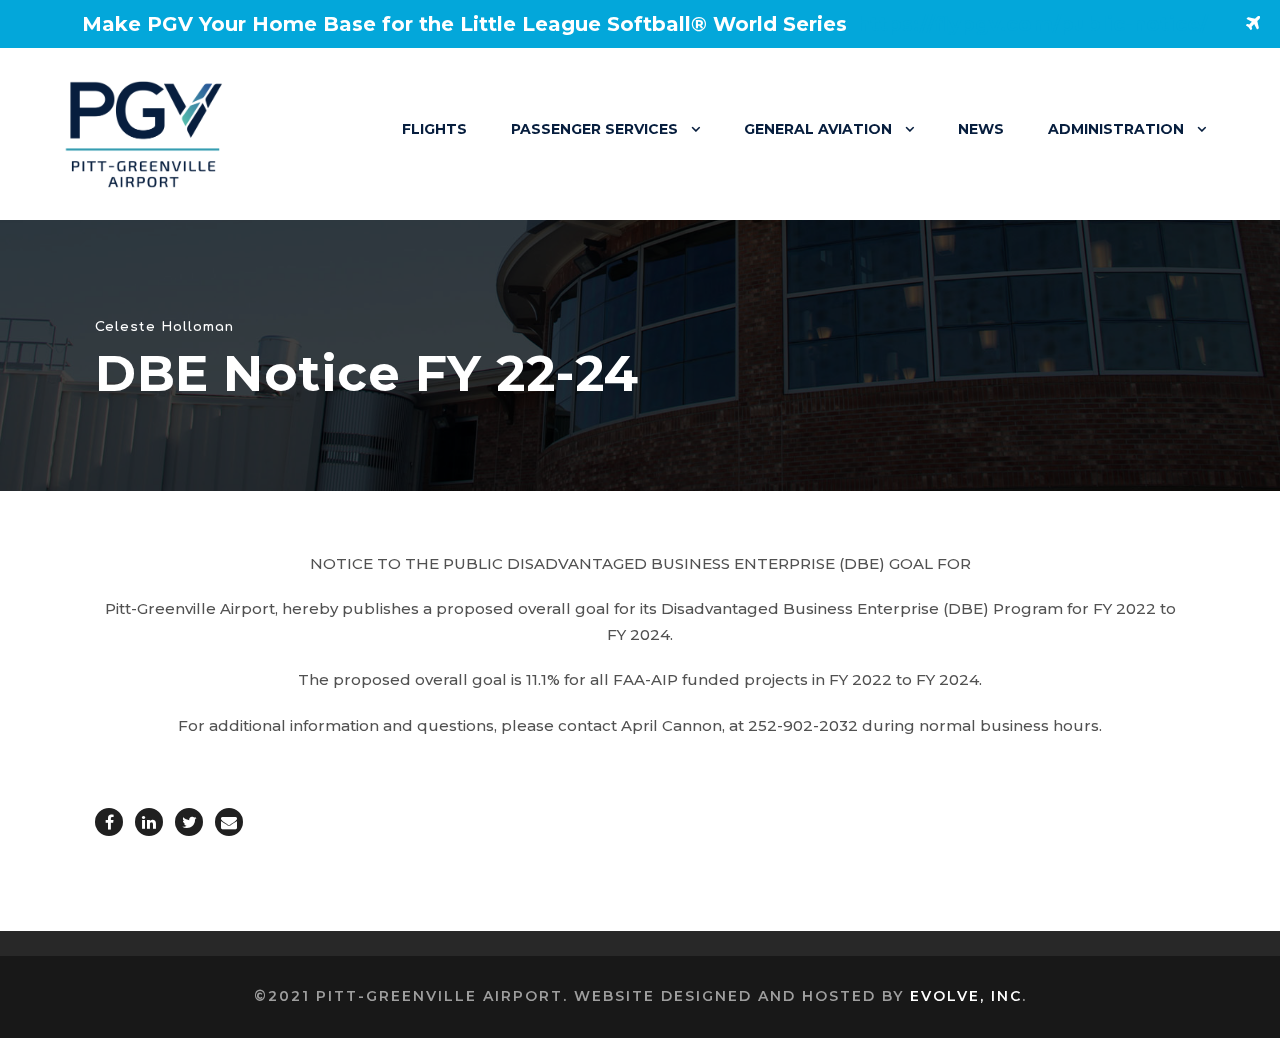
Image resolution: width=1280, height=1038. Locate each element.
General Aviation (818, 129)
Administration (1116, 129)
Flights (434, 129)
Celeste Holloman (164, 327)
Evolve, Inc (966, 996)
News (981, 129)
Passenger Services (594, 129)
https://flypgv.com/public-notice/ (1032, 24)
